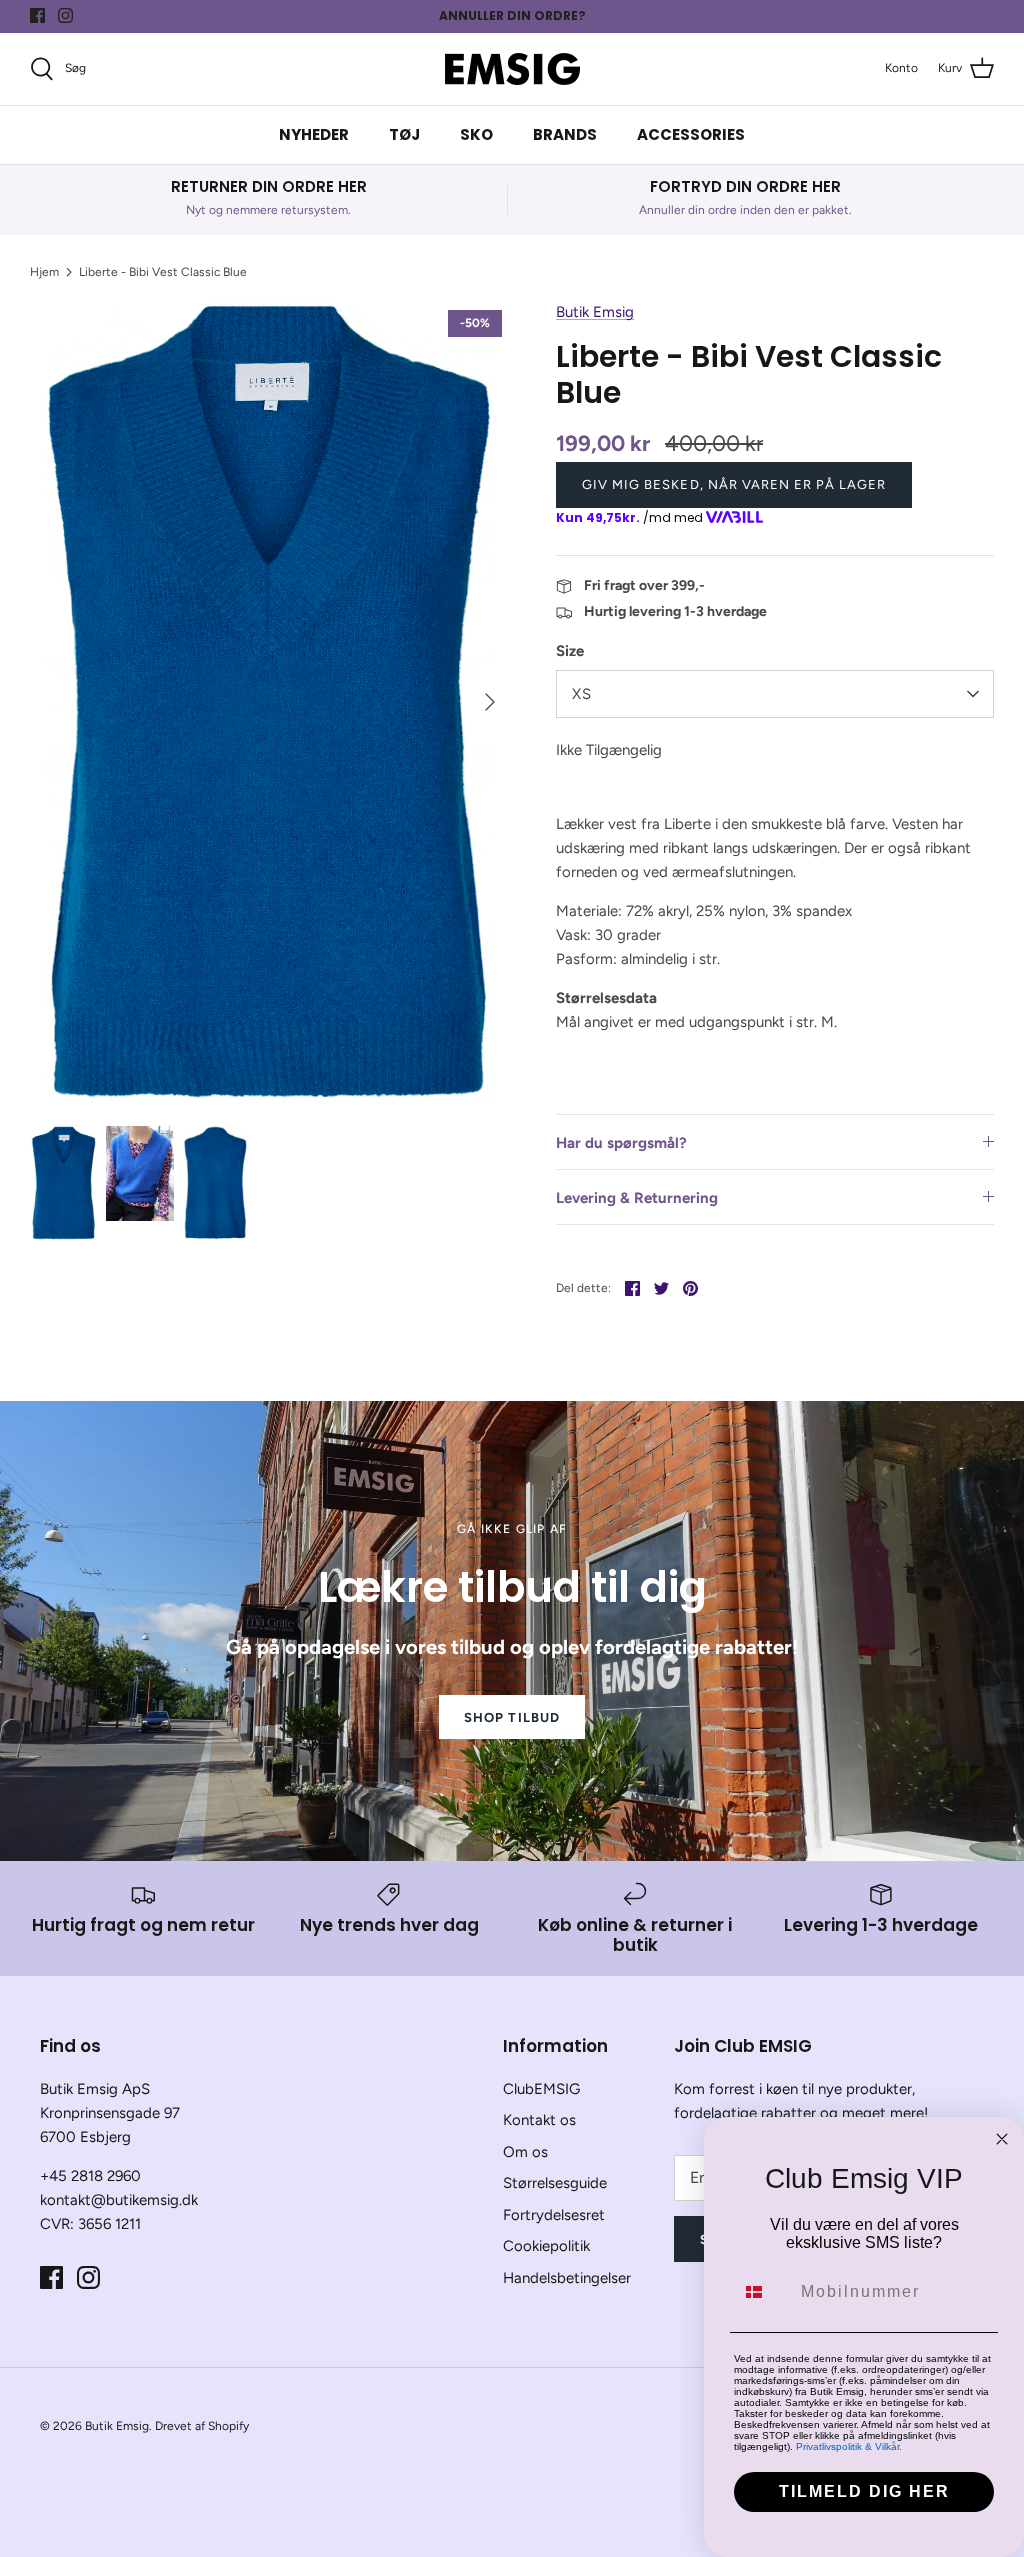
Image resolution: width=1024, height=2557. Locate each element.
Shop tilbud (511, 1717)
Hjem (44, 272)
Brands (565, 134)
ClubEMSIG (541, 2089)
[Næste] (490, 702)
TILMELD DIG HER (864, 2491)
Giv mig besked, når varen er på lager (734, 484)
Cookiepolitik (546, 2246)
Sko (476, 134)
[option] (271, 701)
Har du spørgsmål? (621, 1143)
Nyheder (314, 134)
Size (570, 651)
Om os (525, 2152)
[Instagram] (65, 15)
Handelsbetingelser (567, 2278)
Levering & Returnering (637, 1198)
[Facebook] (37, 15)
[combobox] (763, 2292)
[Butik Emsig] (512, 69)
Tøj (404, 134)
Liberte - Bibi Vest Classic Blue (163, 272)
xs (582, 694)
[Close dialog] (1002, 2139)
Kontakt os (539, 2120)
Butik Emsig (595, 312)
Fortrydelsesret (554, 2215)
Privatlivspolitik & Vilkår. (849, 2446)
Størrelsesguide (555, 2183)
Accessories (691, 134)
